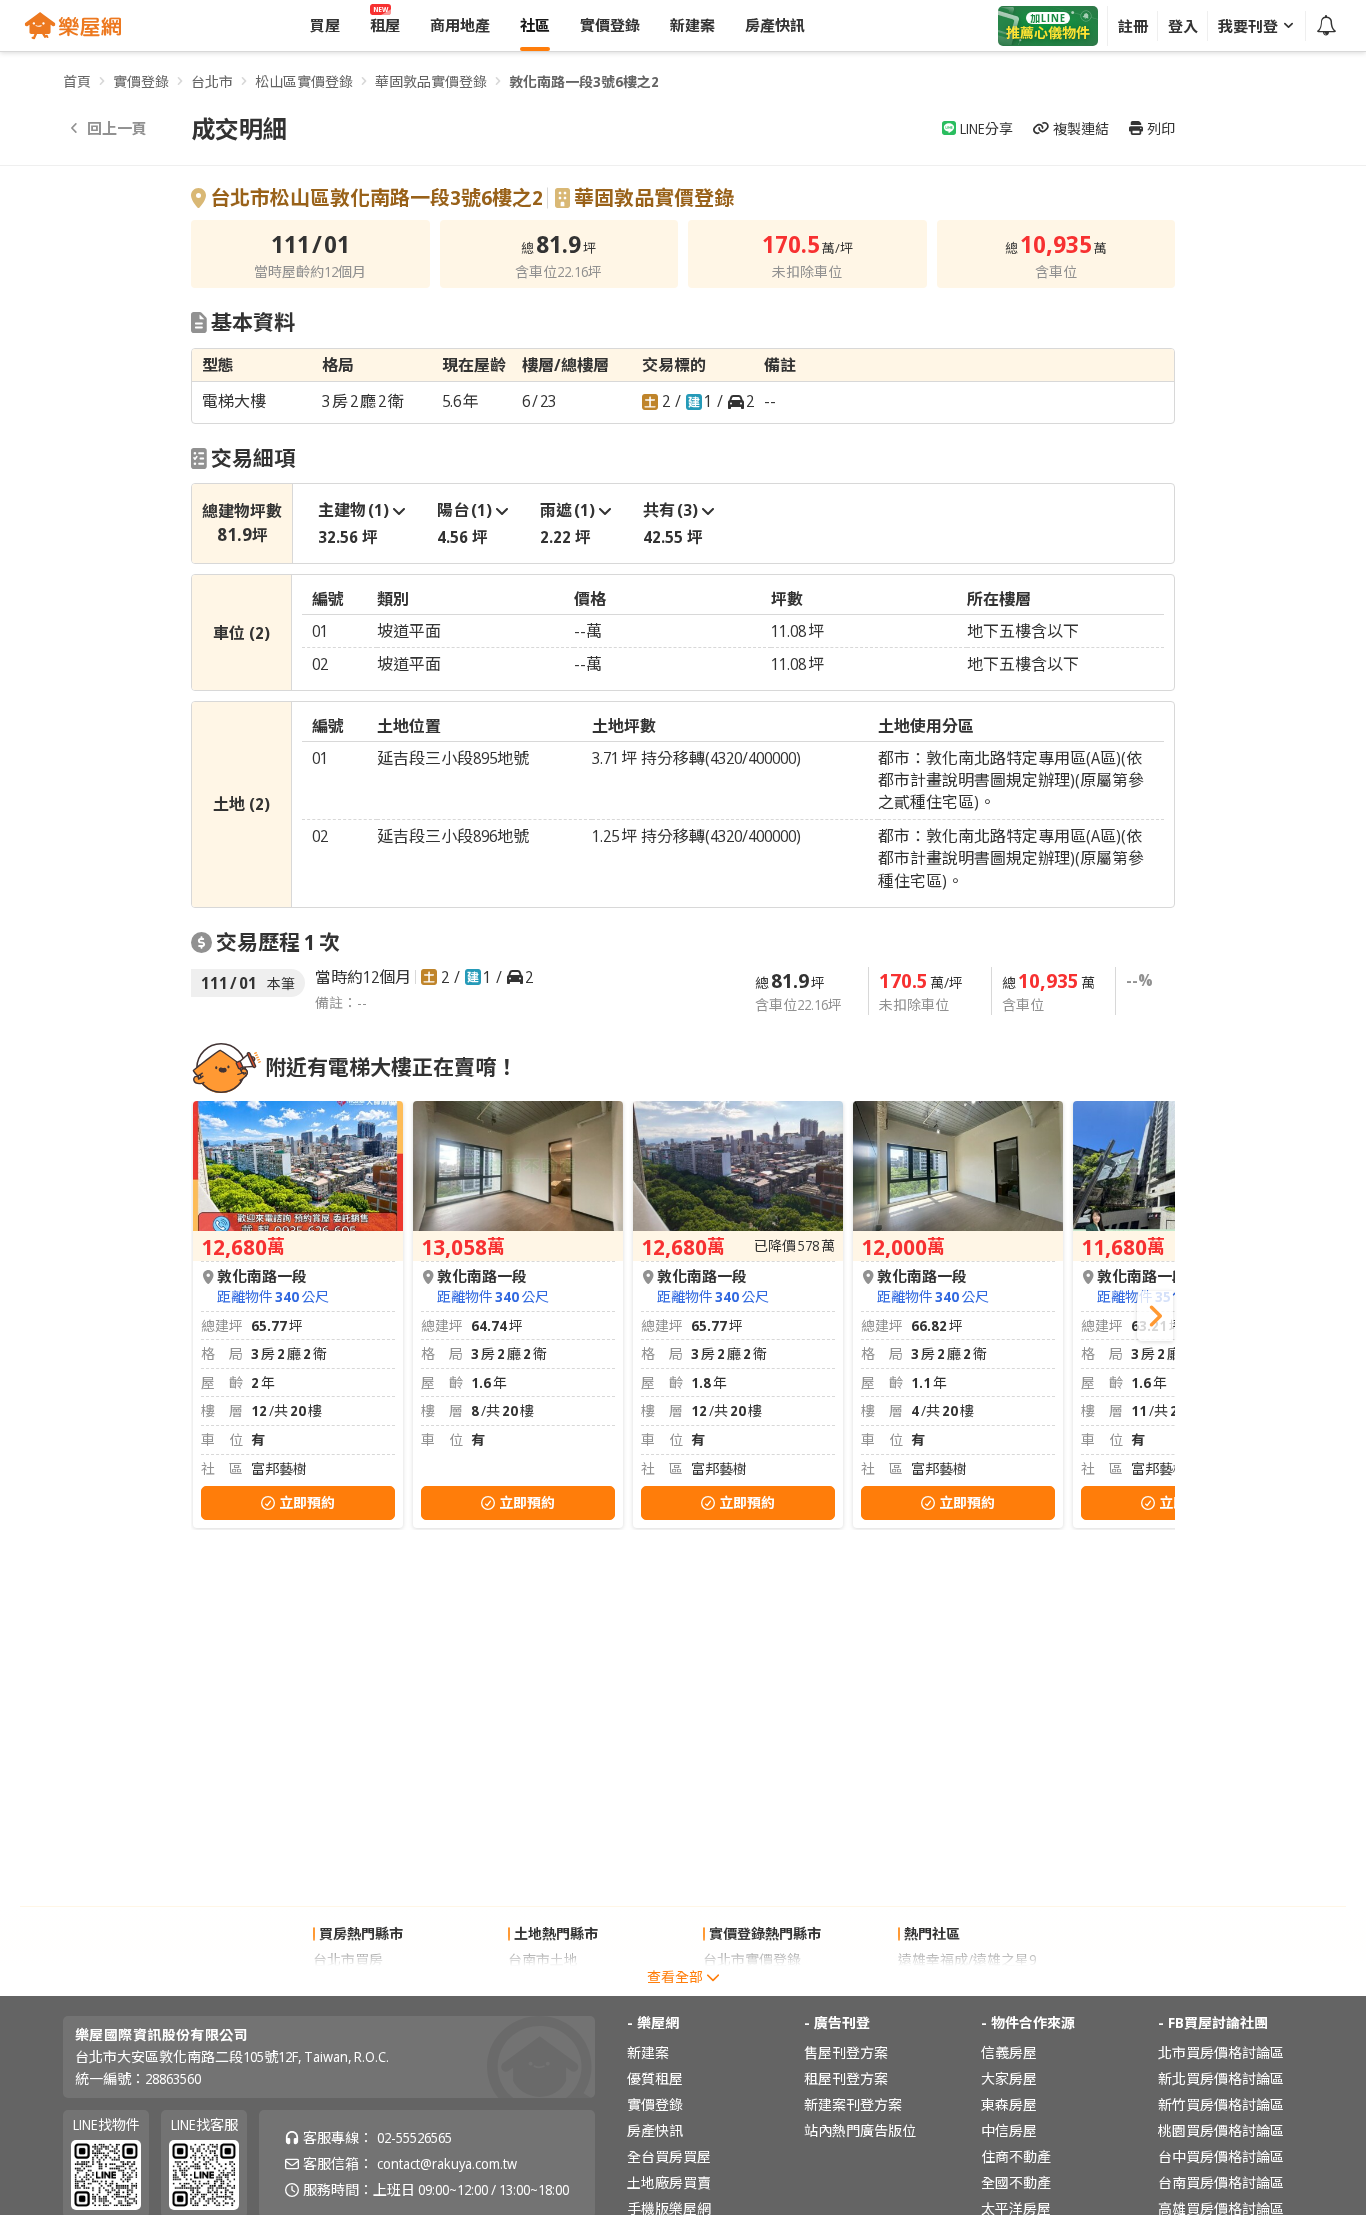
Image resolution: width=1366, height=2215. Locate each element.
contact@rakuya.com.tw (447, 2163)
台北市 (212, 81)
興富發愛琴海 (940, 1985)
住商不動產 (1016, 2156)
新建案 (648, 2052)
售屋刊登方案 (846, 2052)
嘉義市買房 (348, 1985)
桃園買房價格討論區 (1221, 2130)
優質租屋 (655, 2078)
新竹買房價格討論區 (1221, 2104)
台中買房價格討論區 (1221, 2156)
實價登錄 (141, 81)
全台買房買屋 (669, 2156)
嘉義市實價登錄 (752, 1985)
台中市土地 (543, 1985)
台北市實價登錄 (752, 1959)
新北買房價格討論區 (1221, 2078)
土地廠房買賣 (669, 2182)
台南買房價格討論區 (1221, 2182)
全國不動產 (1016, 2182)
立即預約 (307, 1502)
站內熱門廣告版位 (860, 2130)
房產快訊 (655, 2130)
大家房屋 (1009, 2078)
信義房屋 (1009, 2052)
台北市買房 (348, 1959)
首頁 (77, 81)
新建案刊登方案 (853, 2104)
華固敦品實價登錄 (431, 81)
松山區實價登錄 (304, 81)
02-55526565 (414, 2137)
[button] (1155, 1316)
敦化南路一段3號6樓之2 (584, 81)
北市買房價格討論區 (1221, 2052)
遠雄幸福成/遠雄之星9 (967, 1959)
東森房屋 (1009, 2104)
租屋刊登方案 (846, 2078)
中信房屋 (1009, 2130)
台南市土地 (543, 1959)
